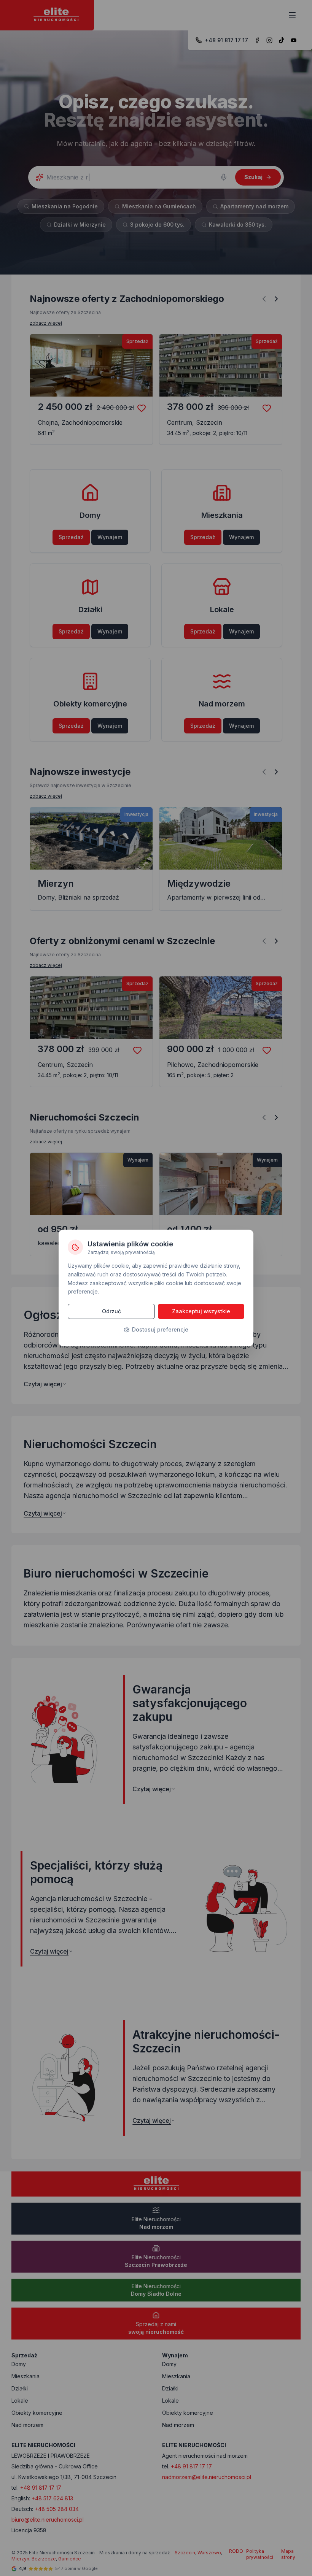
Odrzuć (111, 1311)
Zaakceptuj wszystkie (201, 1311)
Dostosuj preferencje (160, 1329)
